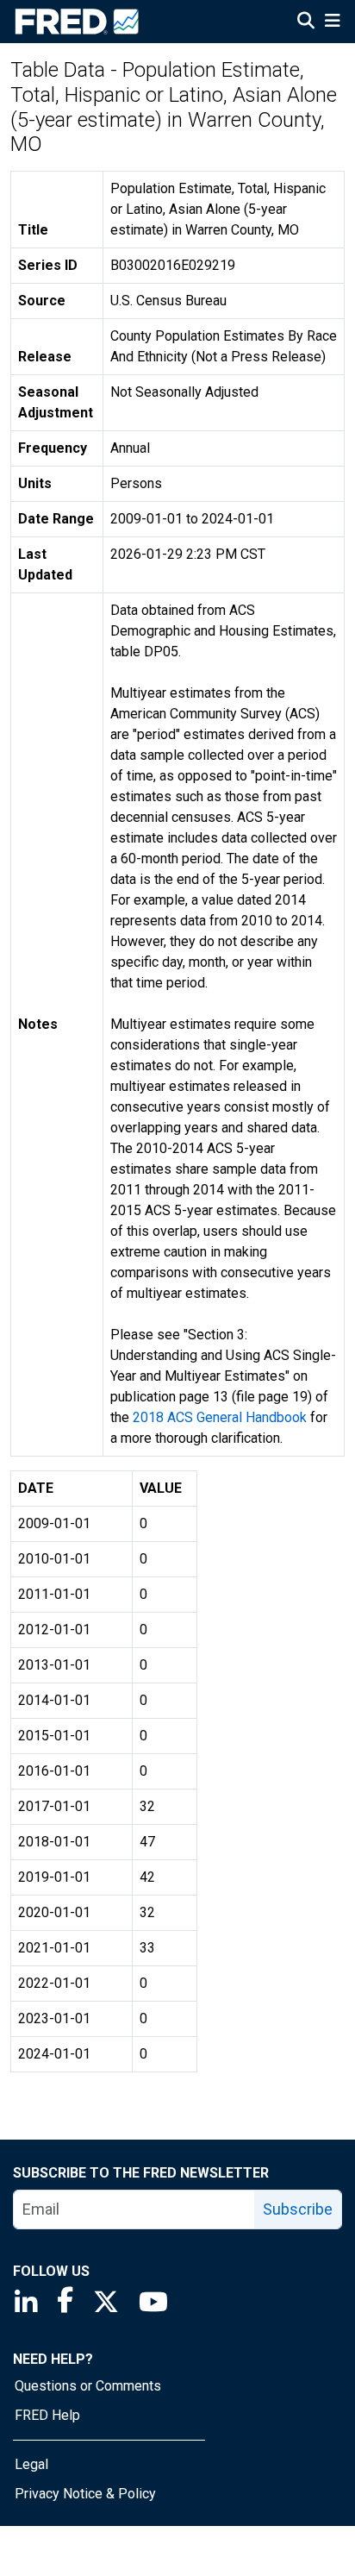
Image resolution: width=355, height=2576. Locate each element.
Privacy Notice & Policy (85, 2494)
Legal (31, 2464)
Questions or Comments (88, 2386)
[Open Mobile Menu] (332, 22)
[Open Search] (306, 22)
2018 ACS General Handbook (220, 1417)
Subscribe (298, 2209)
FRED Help (47, 2415)
